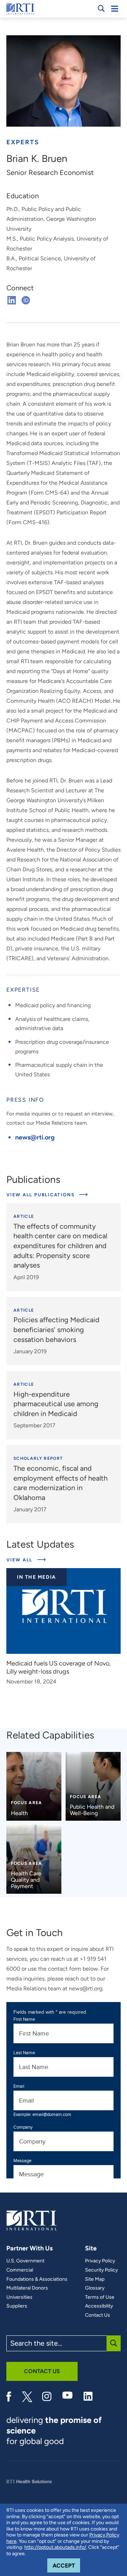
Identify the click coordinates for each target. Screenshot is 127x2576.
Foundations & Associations (37, 2279)
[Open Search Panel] (101, 8)
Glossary (95, 2288)
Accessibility (99, 2306)
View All (26, 1560)
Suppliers (17, 2306)
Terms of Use (100, 2297)
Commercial (20, 2270)
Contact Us (98, 2315)
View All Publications (41, 1195)
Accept (66, 2565)
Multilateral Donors (27, 2288)
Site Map (95, 2279)
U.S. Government (25, 2261)
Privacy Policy (100, 2261)
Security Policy (101, 2270)
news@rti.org (35, 1137)
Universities (19, 2297)
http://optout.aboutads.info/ (55, 2547)
